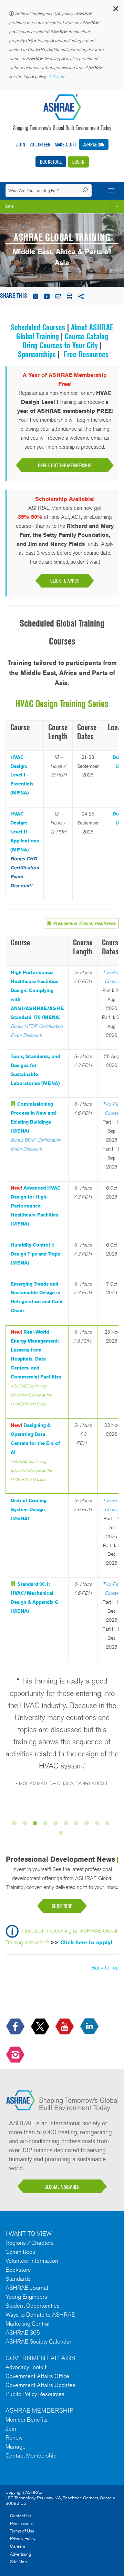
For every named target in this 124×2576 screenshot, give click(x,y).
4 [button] (46, 1824)
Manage (15, 2446)
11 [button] (62, 1834)
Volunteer (40, 145)
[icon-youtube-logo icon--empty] (65, 2027)
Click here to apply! (86, 1942)
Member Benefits (27, 2420)
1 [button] (15, 1824)
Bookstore (51, 162)
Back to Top (105, 1968)
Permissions (21, 2523)
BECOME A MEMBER (62, 2187)
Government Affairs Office (37, 2376)
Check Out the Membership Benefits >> (65, 467)
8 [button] (88, 1824)
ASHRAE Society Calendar (38, 2341)
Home (8, 206)
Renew (14, 2437)
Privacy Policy (23, 2539)
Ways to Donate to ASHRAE (40, 2315)
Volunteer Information (32, 2261)
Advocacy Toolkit (26, 2367)
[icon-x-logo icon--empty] (41, 2027)
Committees (20, 2252)
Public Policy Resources (35, 2394)
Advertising (20, 2554)
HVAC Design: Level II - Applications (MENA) (25, 832)
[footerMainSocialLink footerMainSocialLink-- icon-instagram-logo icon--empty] (16, 2055)
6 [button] (67, 1824)
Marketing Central (28, 2324)
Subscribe (62, 1906)
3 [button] (36, 1824)
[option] (62, 1735)
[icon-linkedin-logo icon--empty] (90, 2027)
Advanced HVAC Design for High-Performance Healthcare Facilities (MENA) (36, 1206)
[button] (115, 10)
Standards (18, 2279)
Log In (78, 162)
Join (21, 145)
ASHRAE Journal (27, 2288)
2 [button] (26, 1824)
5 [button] (57, 1824)
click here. (57, 77)
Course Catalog (86, 336)
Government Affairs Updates (40, 2385)
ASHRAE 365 (94, 145)
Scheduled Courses (38, 327)
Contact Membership (31, 2455)
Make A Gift (66, 145)
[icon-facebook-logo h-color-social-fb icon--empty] (16, 2027)
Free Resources (86, 354)
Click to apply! (65, 581)
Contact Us (21, 2516)
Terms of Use (22, 2531)
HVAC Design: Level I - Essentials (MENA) (22, 775)
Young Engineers (26, 2297)
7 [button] (77, 1824)
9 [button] (98, 1824)
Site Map (18, 2562)
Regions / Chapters (30, 2243)
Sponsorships (38, 354)
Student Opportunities (33, 2306)
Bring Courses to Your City (60, 345)
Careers (18, 2546)
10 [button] (108, 1824)
